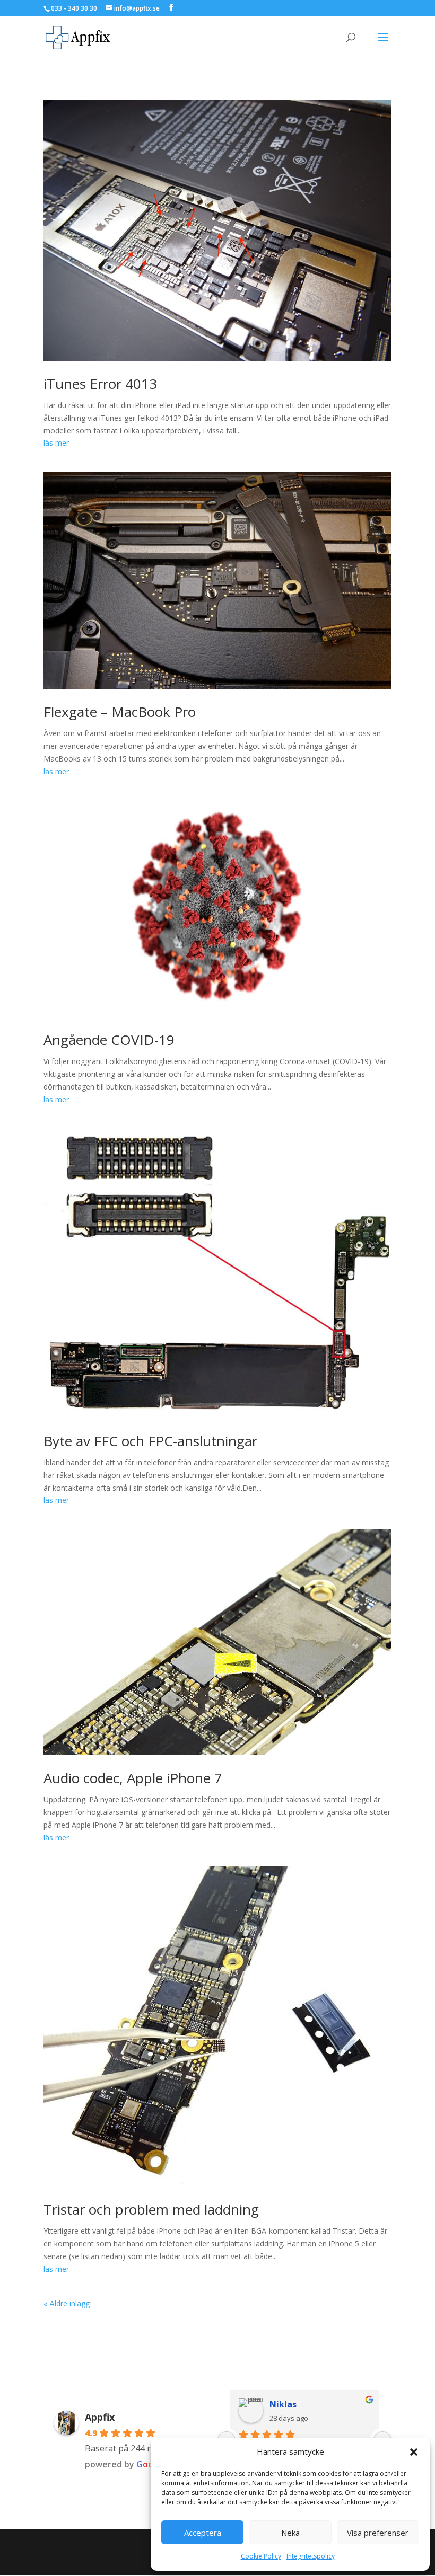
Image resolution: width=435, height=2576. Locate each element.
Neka (290, 2533)
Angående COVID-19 (109, 1040)
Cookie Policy (261, 2556)
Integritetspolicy (311, 2556)
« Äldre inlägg (67, 2303)
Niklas (283, 2404)
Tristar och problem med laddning (151, 2209)
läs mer (56, 443)
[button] (414, 2452)
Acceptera (203, 2533)
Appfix (100, 2417)
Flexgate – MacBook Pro (120, 712)
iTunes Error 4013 (100, 384)
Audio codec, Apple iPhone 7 (133, 1778)
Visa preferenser (378, 2533)
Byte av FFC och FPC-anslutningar (150, 1441)
